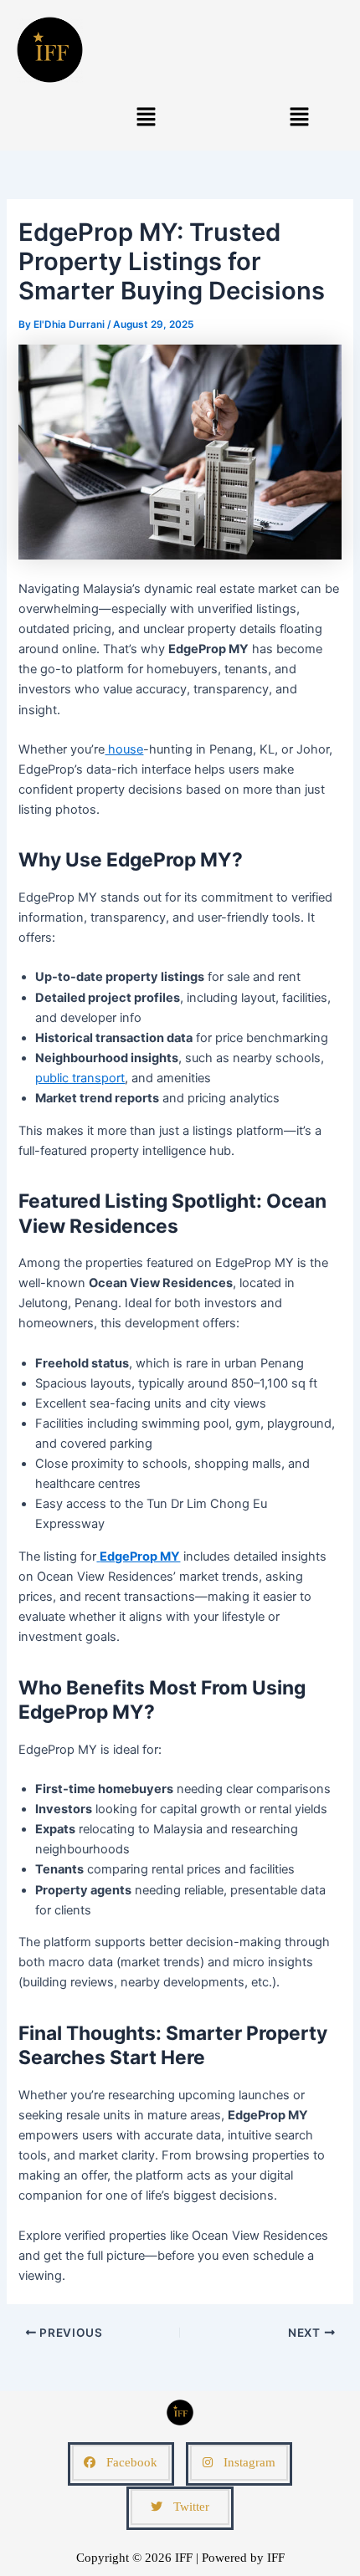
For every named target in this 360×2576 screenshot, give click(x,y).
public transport (80, 1078)
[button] (146, 117)
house (124, 749)
